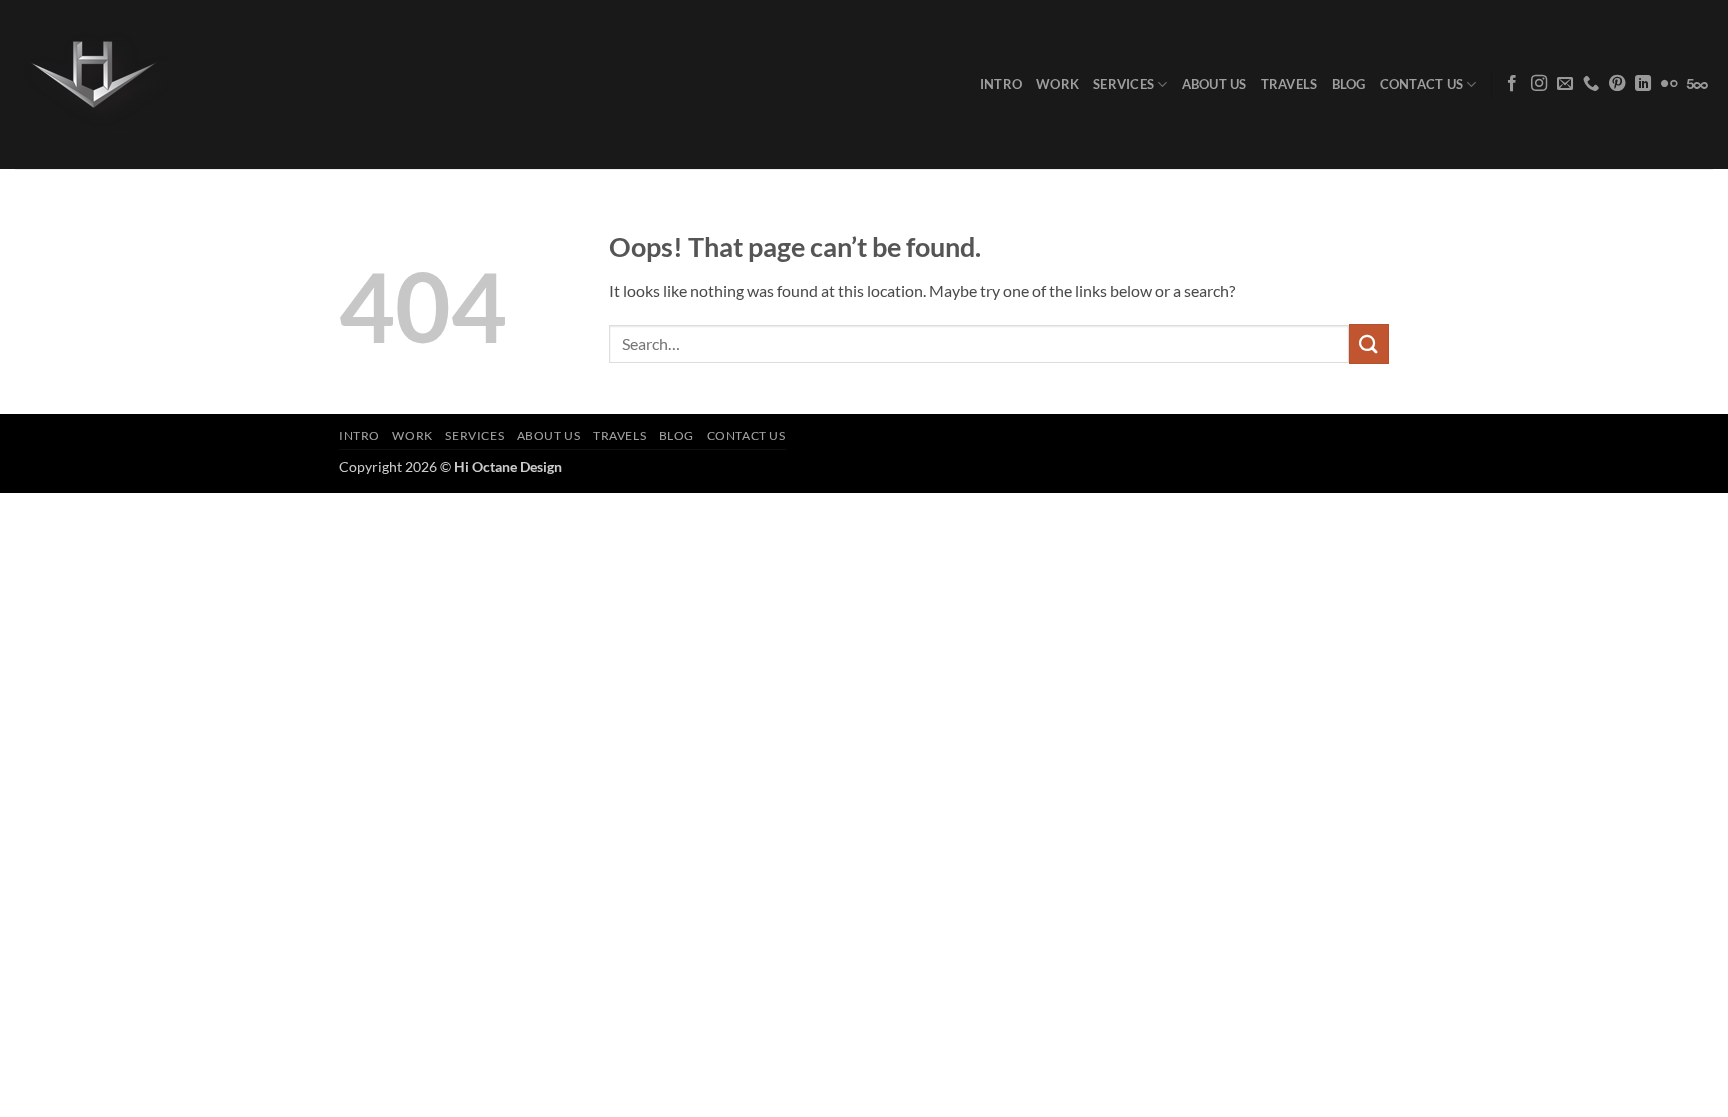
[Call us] (1591, 84)
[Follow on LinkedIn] (1643, 84)
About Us (1214, 84)
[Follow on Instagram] (1539, 84)
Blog (1349, 84)
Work (1057, 84)
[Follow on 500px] (1697, 84)
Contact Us (1422, 84)
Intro (1001, 84)
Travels (1289, 84)
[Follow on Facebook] (1512, 84)
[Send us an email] (1565, 84)
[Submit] (1369, 343)
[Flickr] (1669, 84)
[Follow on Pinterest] (1617, 84)
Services (1123, 84)
